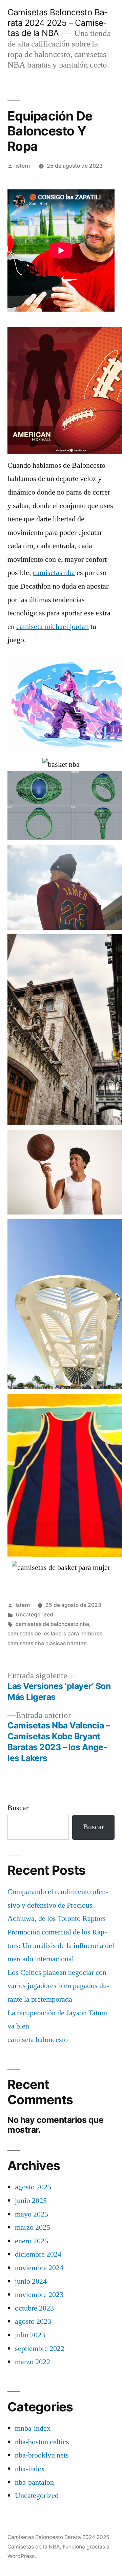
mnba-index (33, 2428)
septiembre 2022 (40, 2349)
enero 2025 (32, 2241)
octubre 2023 (34, 2308)
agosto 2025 (33, 2187)
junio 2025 (31, 2201)
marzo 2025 (33, 2227)
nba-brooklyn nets (42, 2455)
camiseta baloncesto (38, 2040)
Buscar (18, 1808)
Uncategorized (34, 1615)
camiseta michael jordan (53, 627)
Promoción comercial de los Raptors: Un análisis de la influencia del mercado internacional (61, 1945)
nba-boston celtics (42, 2442)
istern (23, 166)
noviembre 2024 (39, 2268)
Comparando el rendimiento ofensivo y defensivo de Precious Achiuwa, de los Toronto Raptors (58, 1905)
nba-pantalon (34, 2482)
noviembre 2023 (39, 2295)
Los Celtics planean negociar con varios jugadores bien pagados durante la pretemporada (58, 1986)
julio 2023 (30, 2335)
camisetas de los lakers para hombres (55, 1634)
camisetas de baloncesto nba (52, 1624)
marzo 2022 (33, 2362)
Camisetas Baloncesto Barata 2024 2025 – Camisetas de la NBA (57, 23)
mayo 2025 (32, 2214)
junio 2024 (31, 2281)
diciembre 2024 (38, 2254)
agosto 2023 (33, 2321)
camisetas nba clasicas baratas (47, 1643)
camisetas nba (54, 573)
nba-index (30, 2469)
